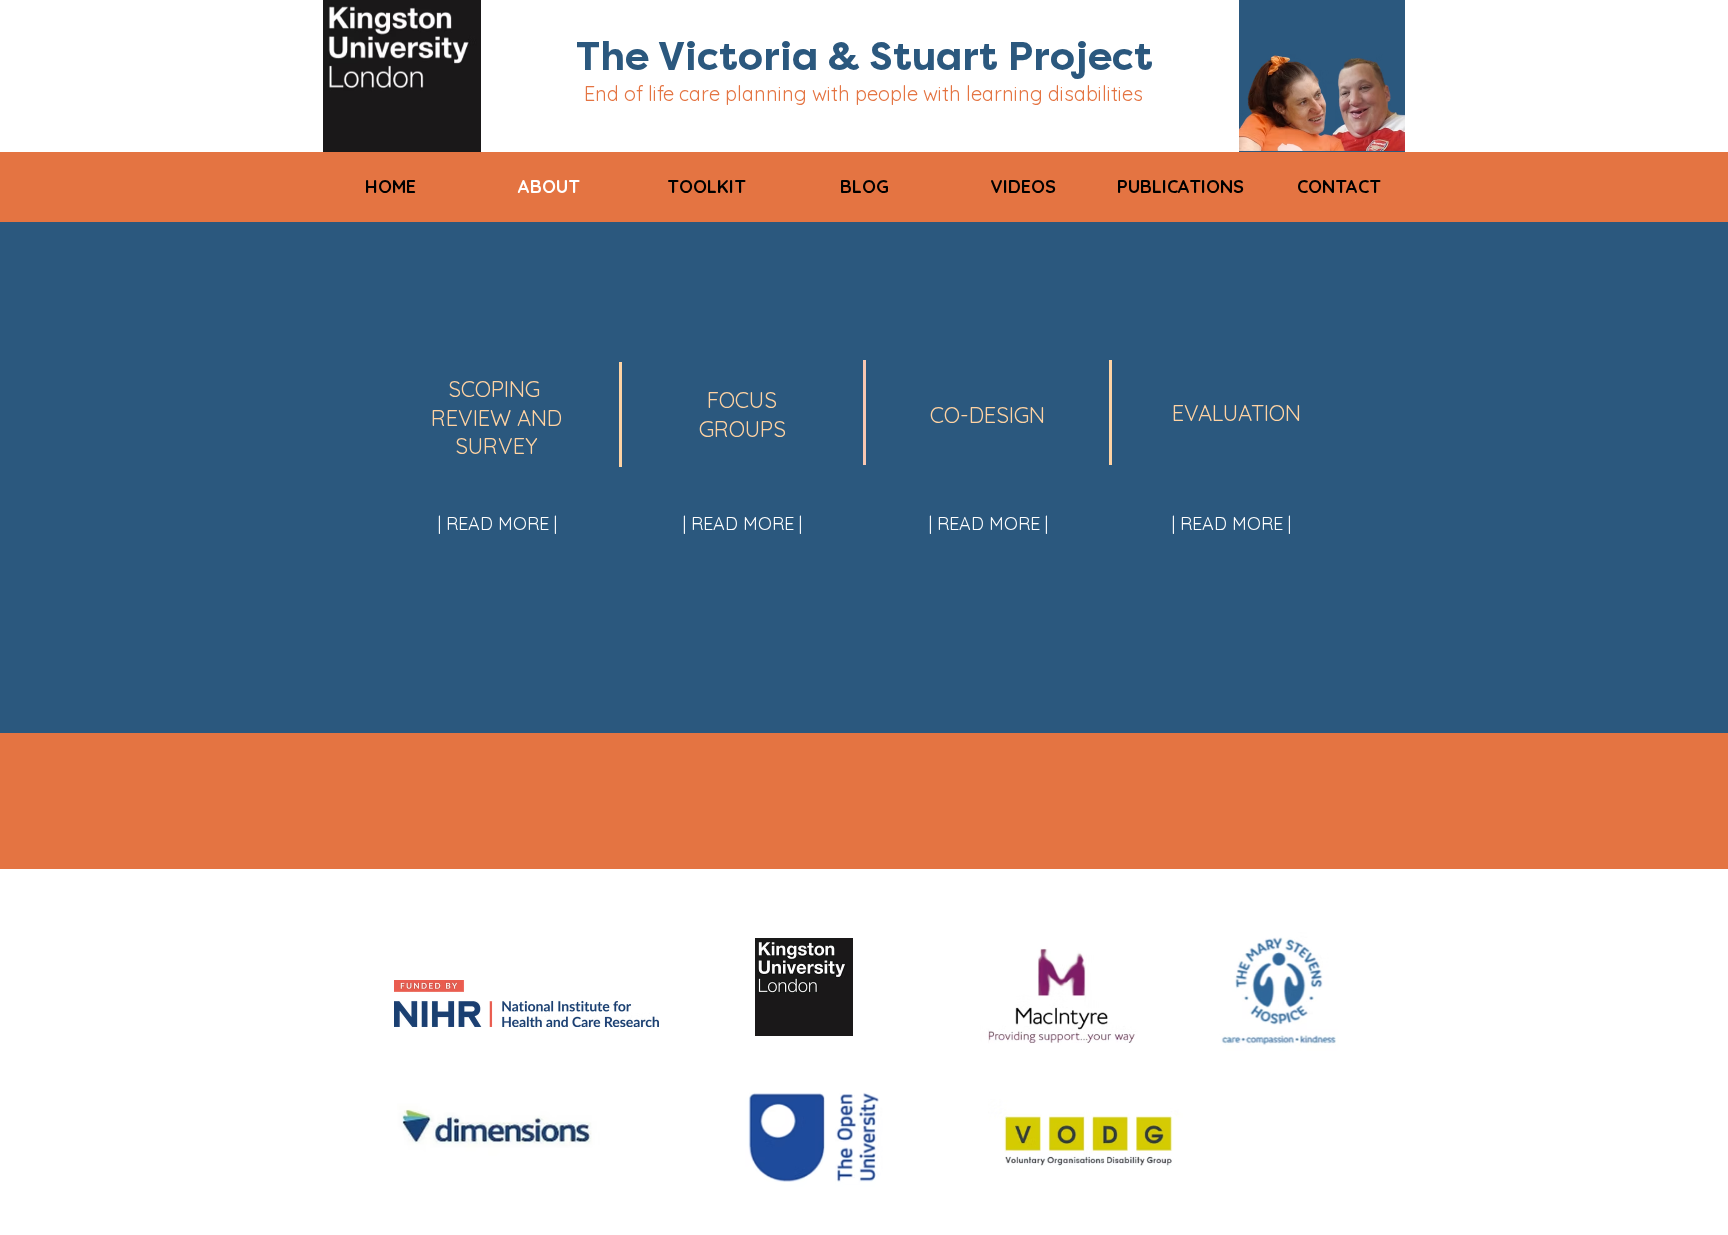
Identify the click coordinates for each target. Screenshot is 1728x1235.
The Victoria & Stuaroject (864, 56)
